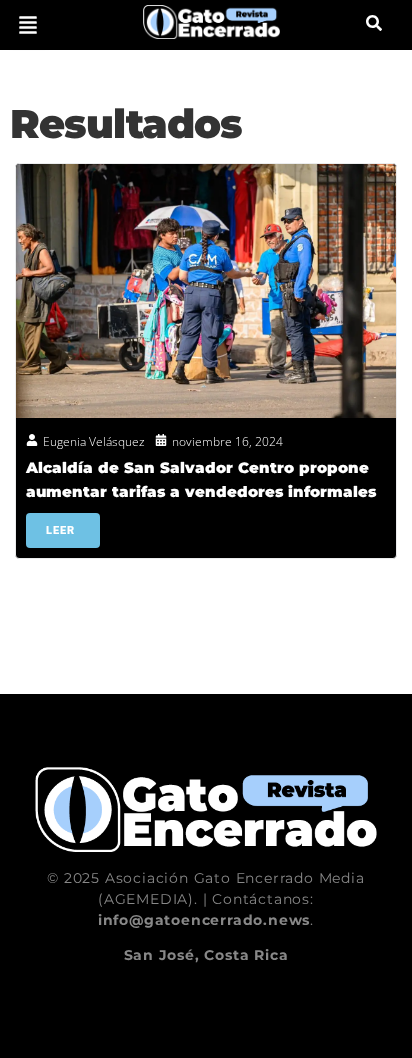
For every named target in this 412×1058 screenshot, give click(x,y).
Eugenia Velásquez (94, 441)
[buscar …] (374, 25)
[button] (28, 25)
